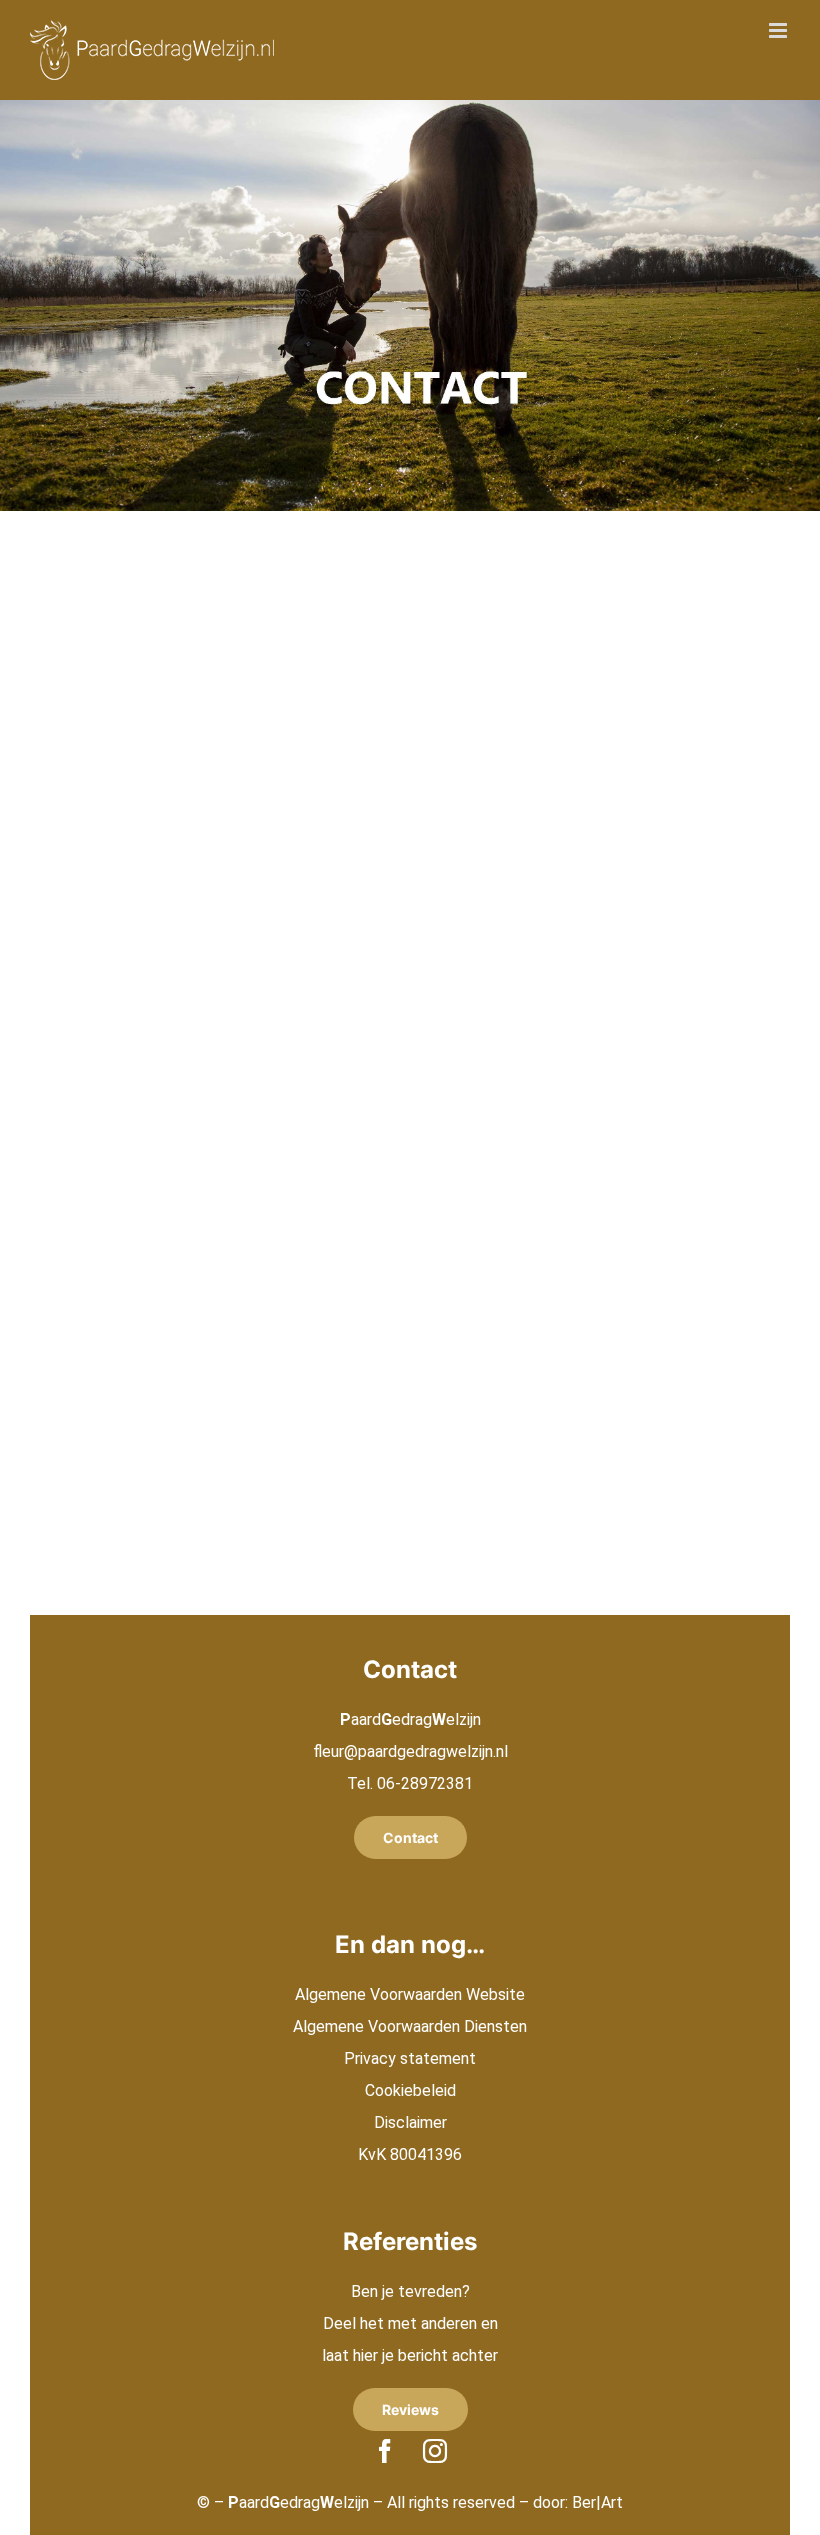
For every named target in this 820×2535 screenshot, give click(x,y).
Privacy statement (410, 2058)
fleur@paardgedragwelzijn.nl (410, 1751)
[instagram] (435, 2451)
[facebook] (385, 2451)
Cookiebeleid (410, 2090)
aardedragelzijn (298, 2502)
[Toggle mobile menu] (779, 30)
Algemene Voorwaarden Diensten (410, 2026)
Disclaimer (410, 2122)
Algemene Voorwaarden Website (410, 1994)
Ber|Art (597, 2502)
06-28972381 (425, 1783)
